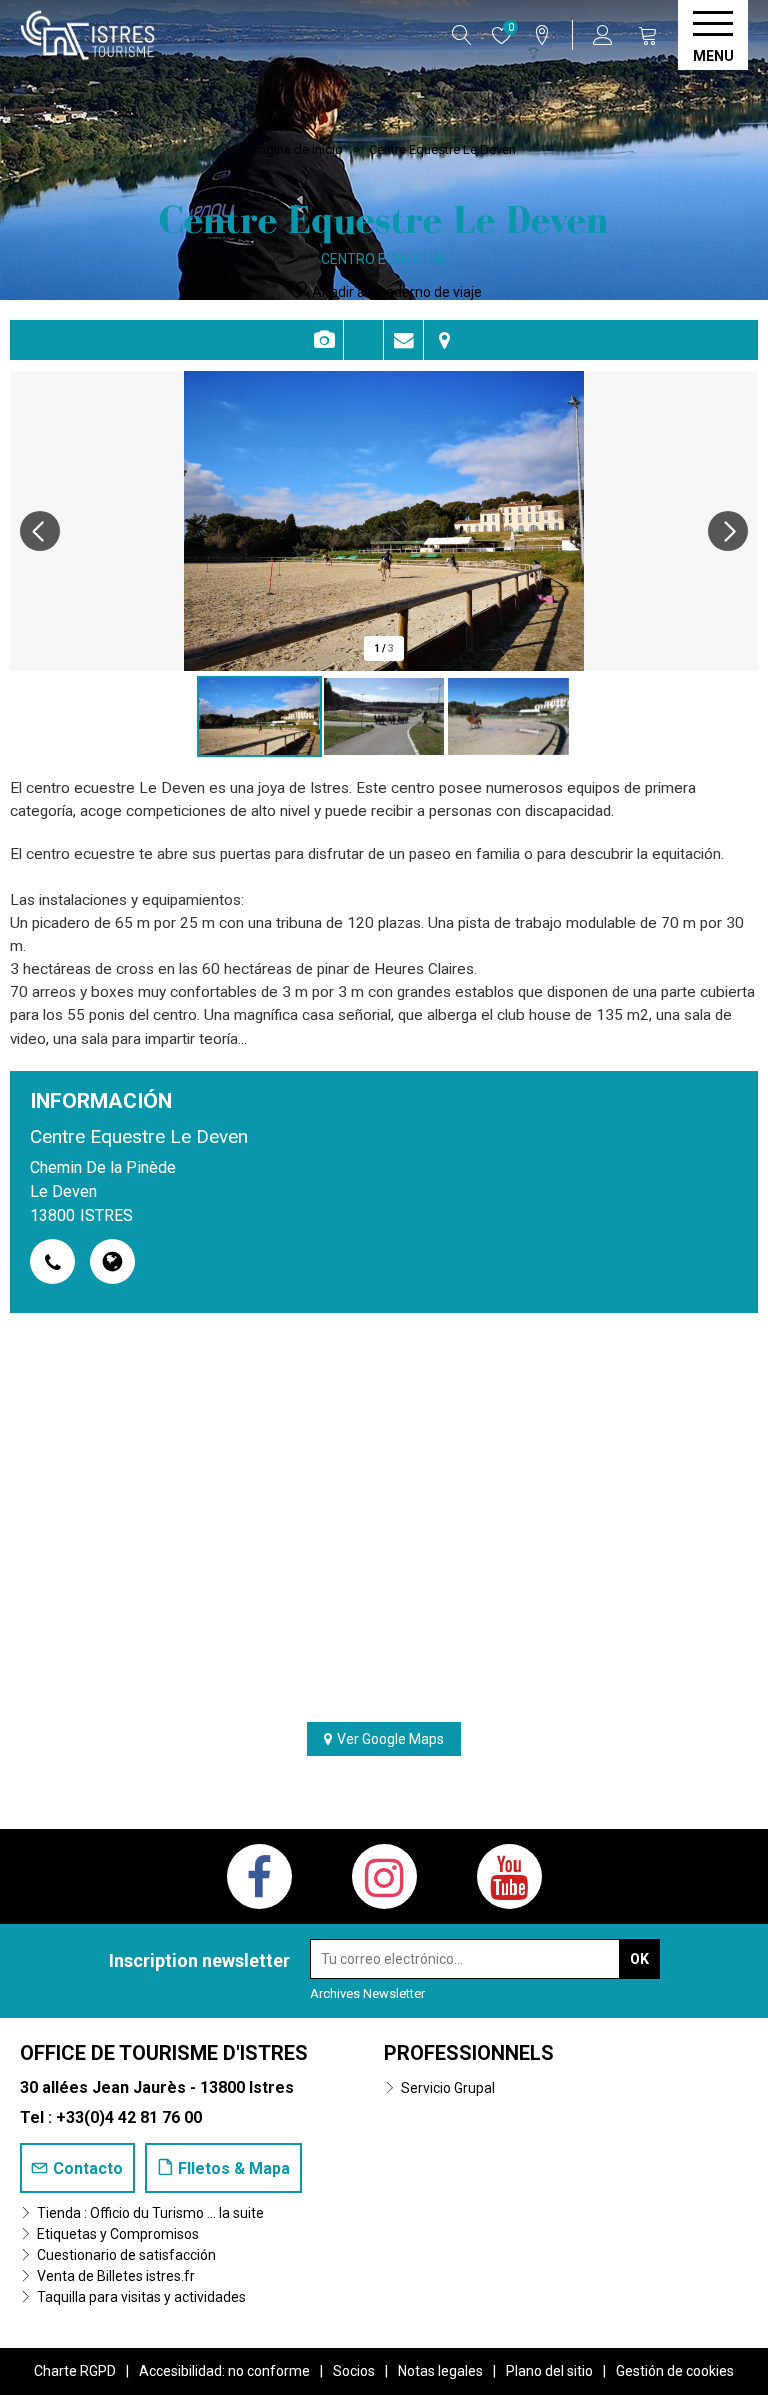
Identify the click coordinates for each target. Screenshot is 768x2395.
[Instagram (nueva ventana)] (384, 1876)
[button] (648, 35)
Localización (444, 340)
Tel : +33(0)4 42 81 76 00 (111, 2117)
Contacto (403, 340)
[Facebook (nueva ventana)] (259, 1876)
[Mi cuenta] (605, 35)
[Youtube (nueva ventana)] (509, 1876)
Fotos (323, 340)
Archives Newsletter (367, 1993)
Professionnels (469, 2053)
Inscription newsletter (199, 1960)
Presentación (363, 340)
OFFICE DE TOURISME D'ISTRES (164, 2053)
